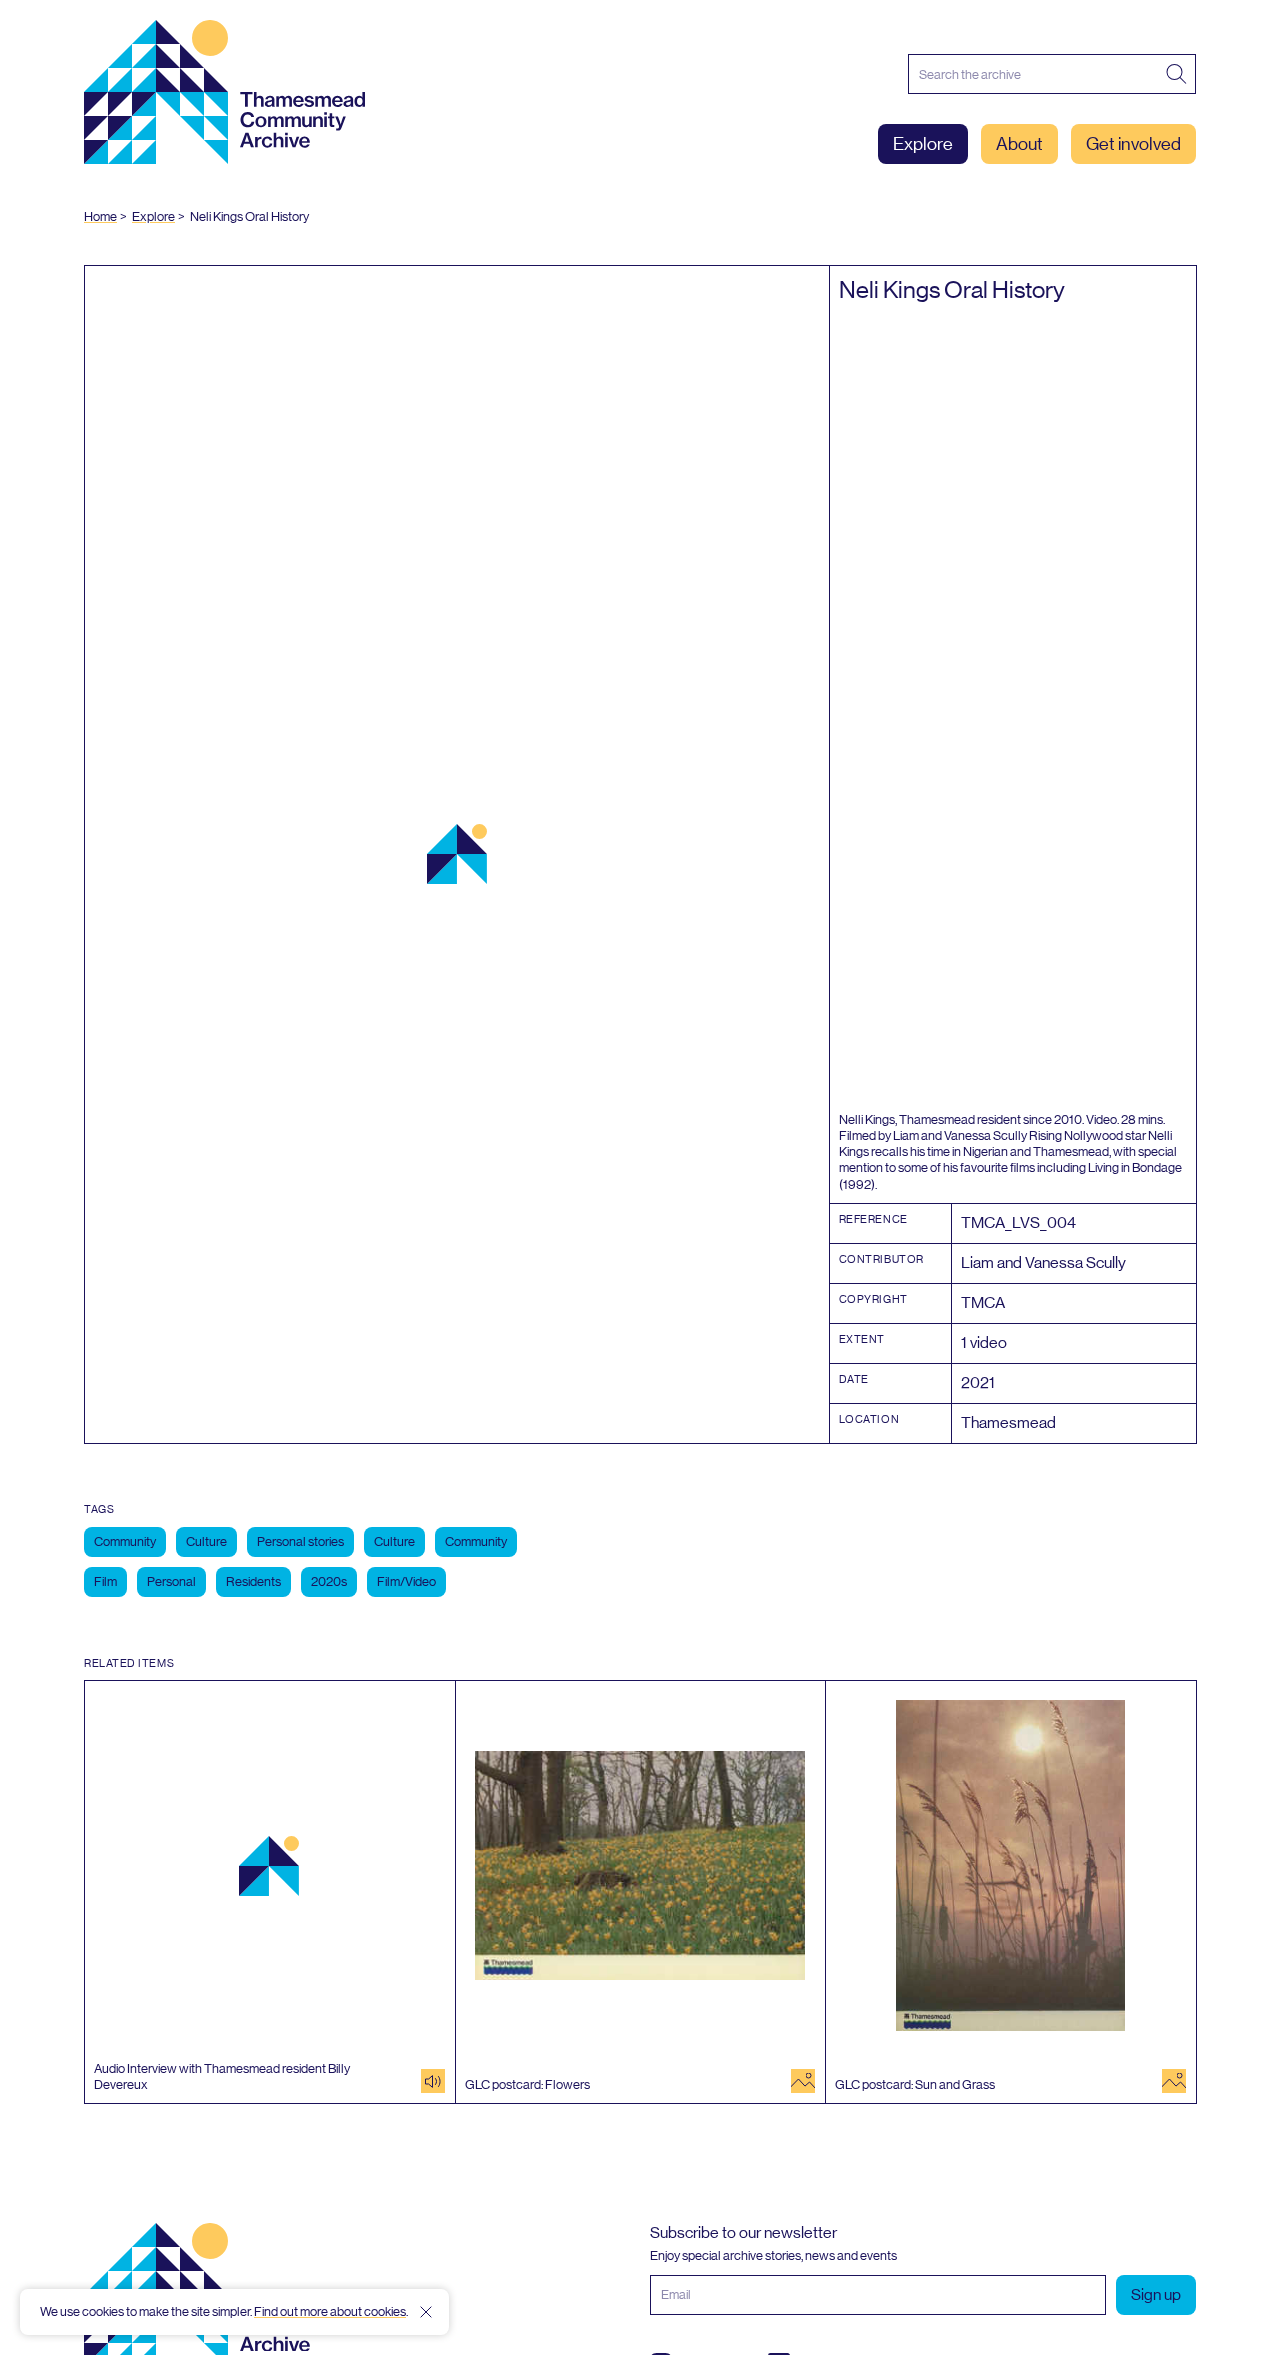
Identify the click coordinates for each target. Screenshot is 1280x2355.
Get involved (1133, 144)
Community (125, 1541)
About (1019, 144)
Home (100, 216)
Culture (206, 1541)
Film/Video (406, 1581)
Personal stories (300, 1541)
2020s (329, 1581)
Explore (923, 144)
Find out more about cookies (330, 2311)
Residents (253, 1581)
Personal (171, 1581)
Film (105, 1581)
